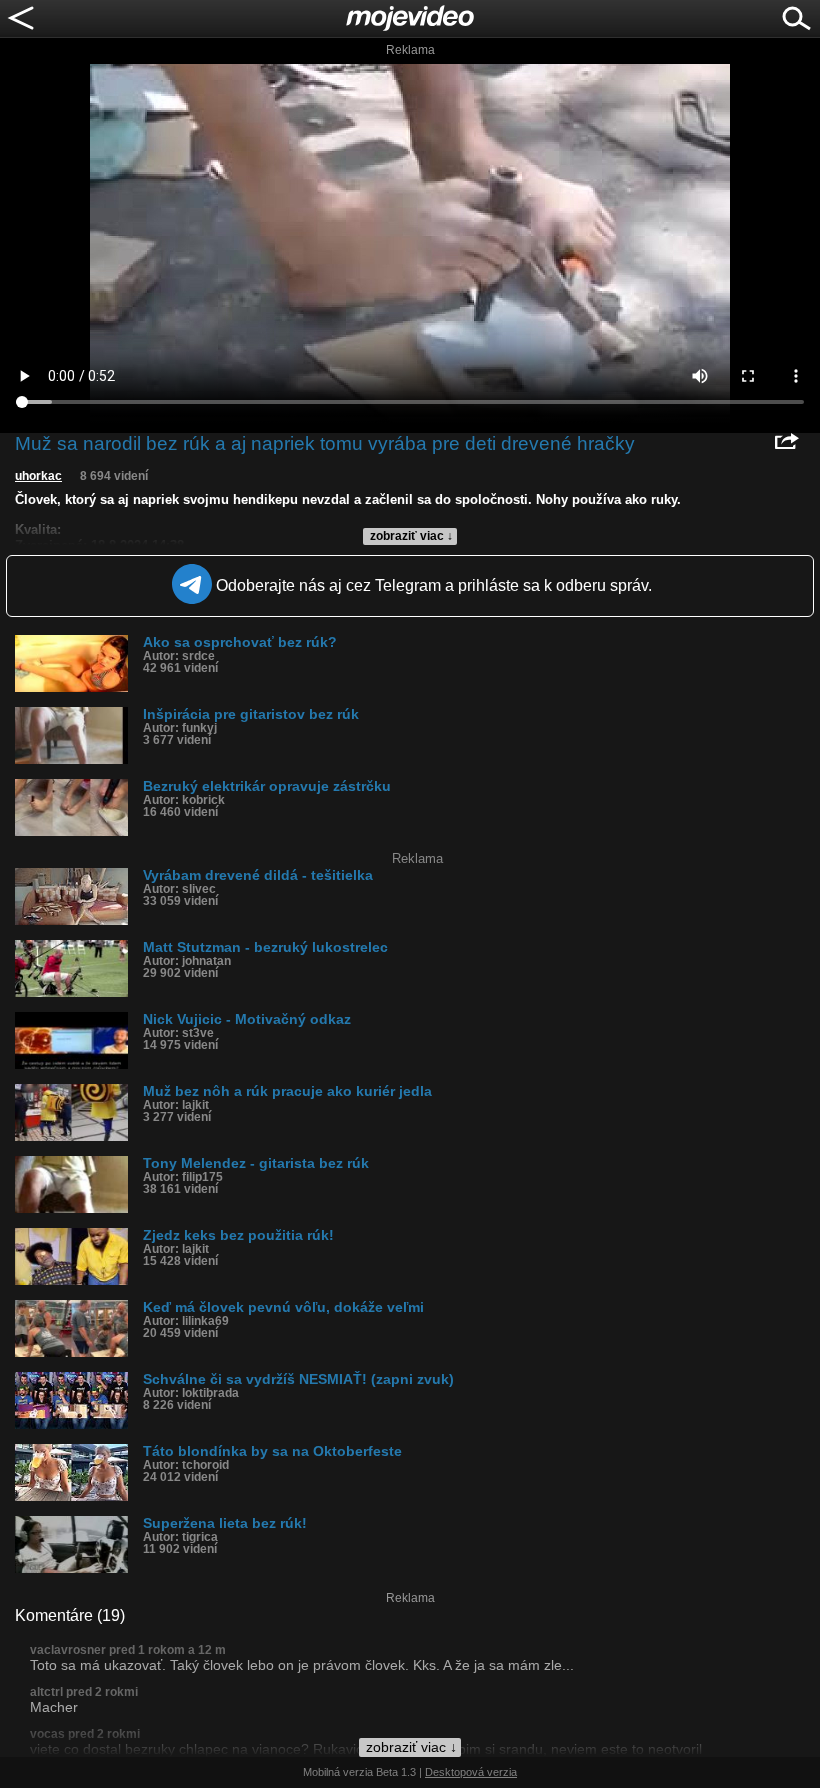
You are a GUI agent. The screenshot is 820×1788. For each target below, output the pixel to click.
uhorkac (38, 476)
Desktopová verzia (471, 1772)
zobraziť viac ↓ (411, 536)
